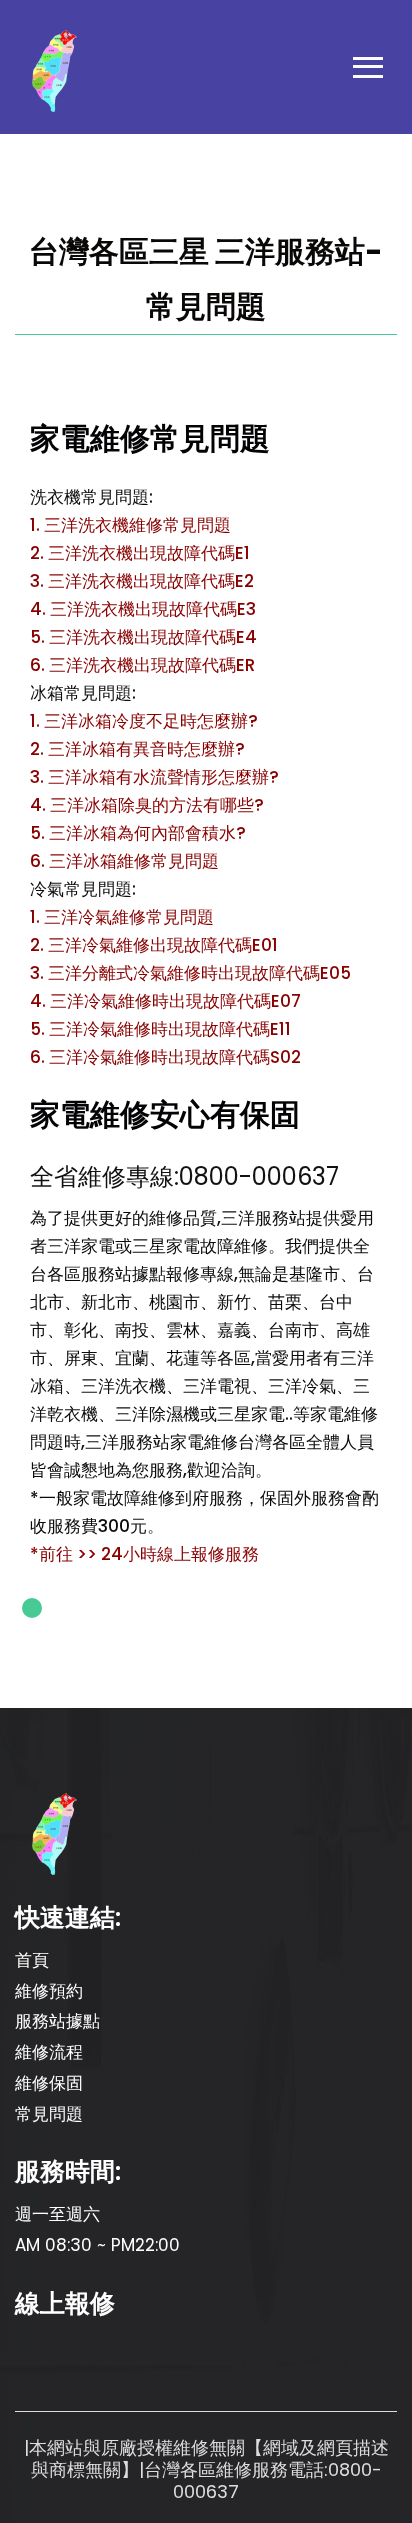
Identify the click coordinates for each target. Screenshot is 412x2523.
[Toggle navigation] (368, 72)
